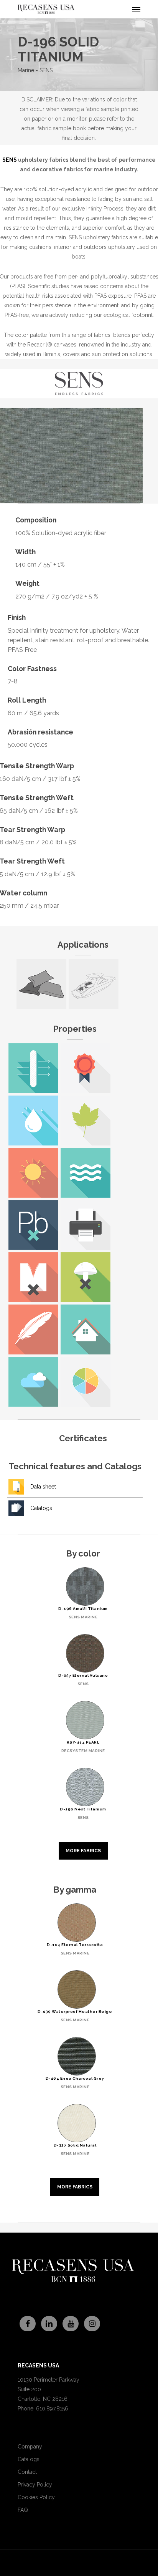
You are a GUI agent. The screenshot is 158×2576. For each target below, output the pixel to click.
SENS (10, 160)
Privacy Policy (35, 2485)
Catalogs (41, 1508)
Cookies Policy (36, 2497)
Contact (27, 2472)
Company (30, 2447)
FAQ (23, 2510)
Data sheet (43, 1487)
